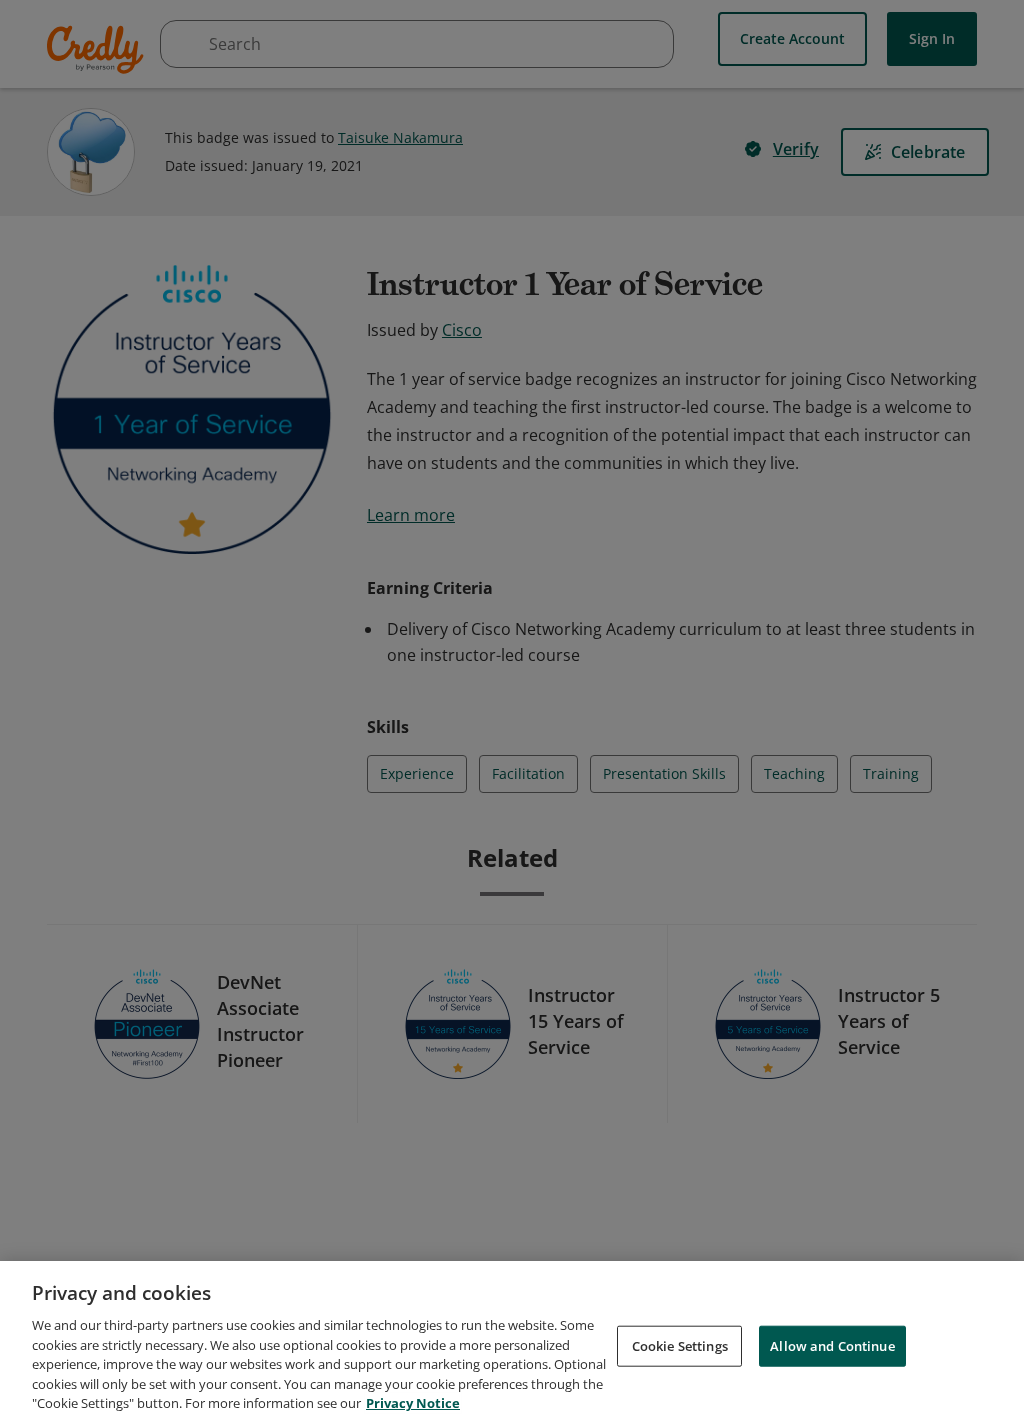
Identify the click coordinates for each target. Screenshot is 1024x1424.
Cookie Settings (680, 1345)
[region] (512, 1342)
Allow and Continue (832, 1345)
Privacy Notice (413, 1403)
